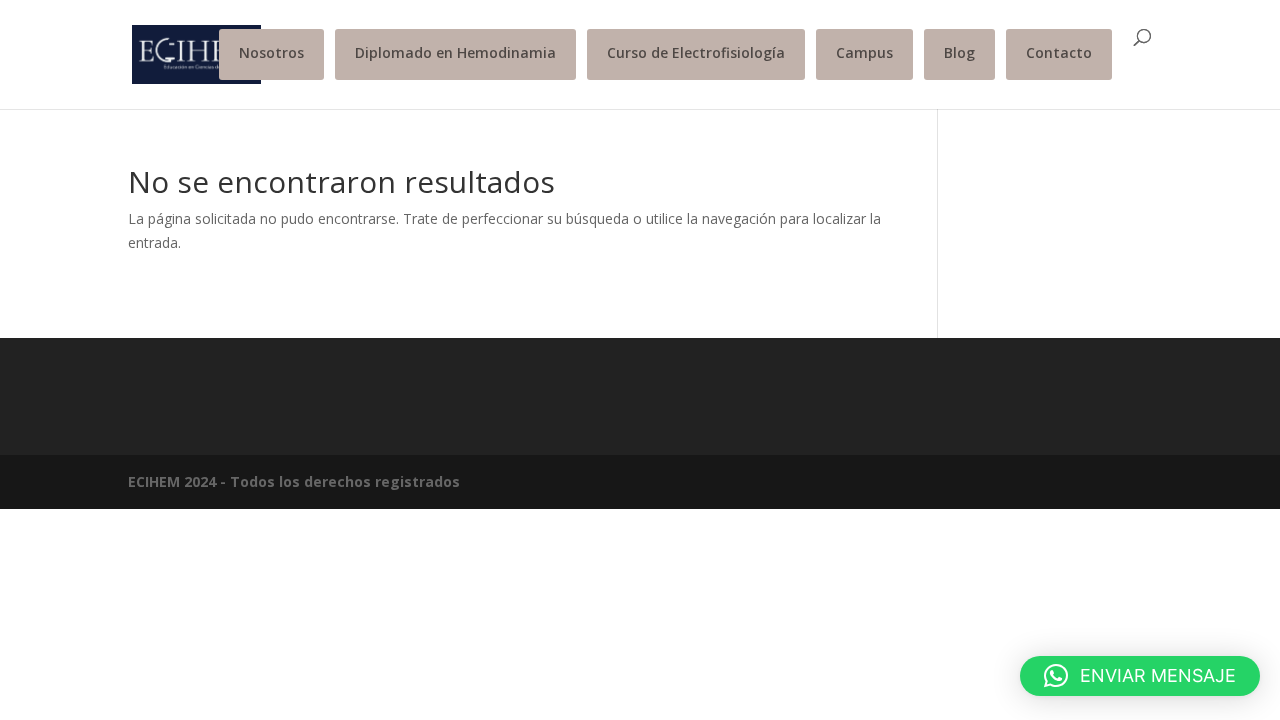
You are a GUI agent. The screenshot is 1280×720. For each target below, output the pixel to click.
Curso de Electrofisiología (696, 52)
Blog (959, 52)
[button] (1140, 676)
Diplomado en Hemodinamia (455, 52)
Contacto (1059, 52)
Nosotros (271, 52)
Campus (864, 52)
